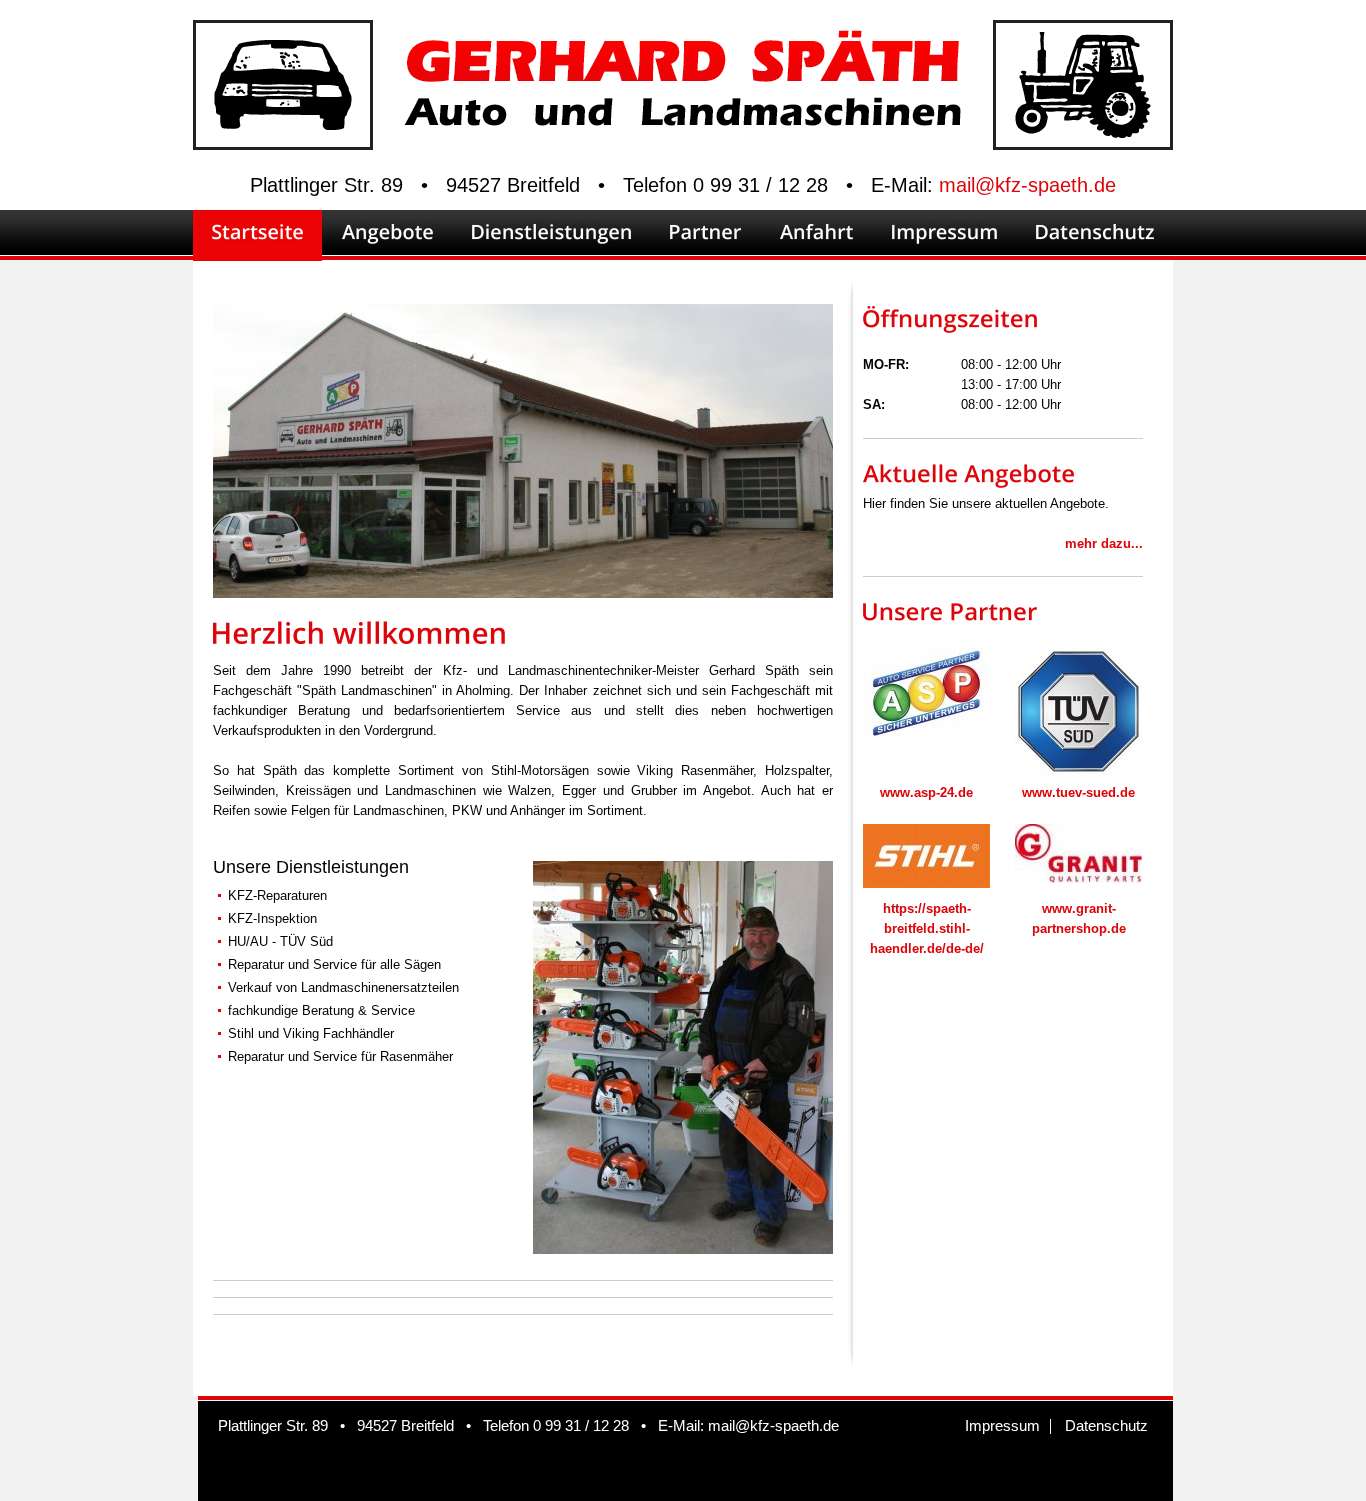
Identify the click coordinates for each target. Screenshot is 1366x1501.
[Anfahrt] (816, 235)
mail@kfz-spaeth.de (1027, 185)
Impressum (1002, 1425)
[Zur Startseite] (682, 115)
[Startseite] (257, 235)
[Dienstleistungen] (551, 235)
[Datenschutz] (1095, 235)
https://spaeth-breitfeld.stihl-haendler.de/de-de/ (927, 928)
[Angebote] (387, 235)
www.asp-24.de (926, 792)
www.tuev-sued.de (1078, 792)
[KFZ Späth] (683, 1246)
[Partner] (705, 235)
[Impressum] (944, 235)
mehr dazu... (1104, 543)
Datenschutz (1106, 1425)
